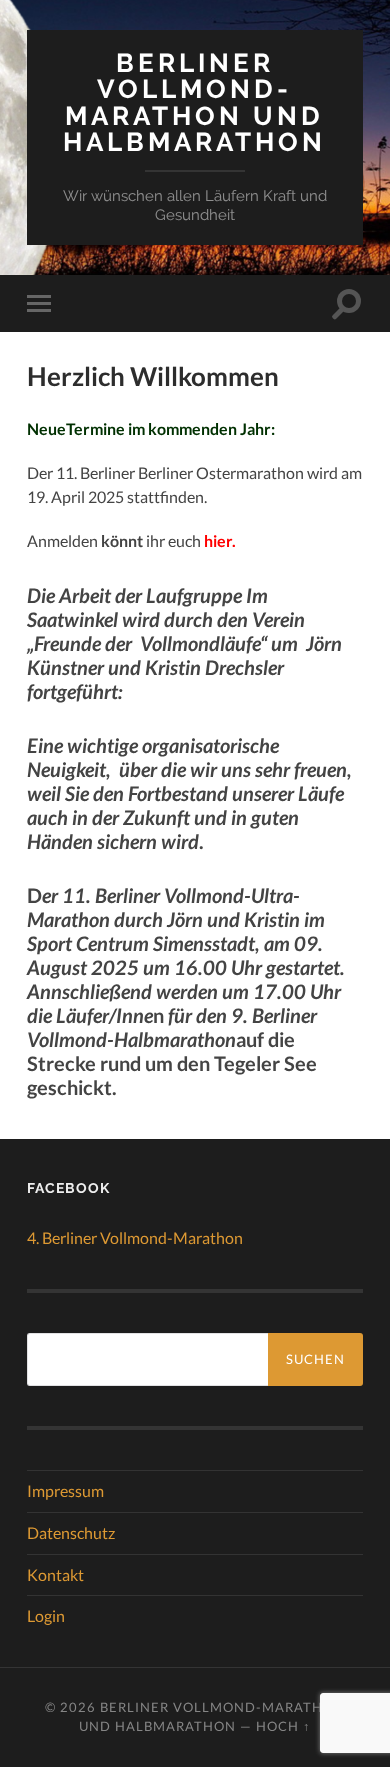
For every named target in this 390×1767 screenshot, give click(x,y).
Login (46, 1615)
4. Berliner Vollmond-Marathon (135, 1237)
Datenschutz (71, 1532)
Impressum (65, 1490)
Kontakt (55, 1574)
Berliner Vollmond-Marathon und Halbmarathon (194, 102)
